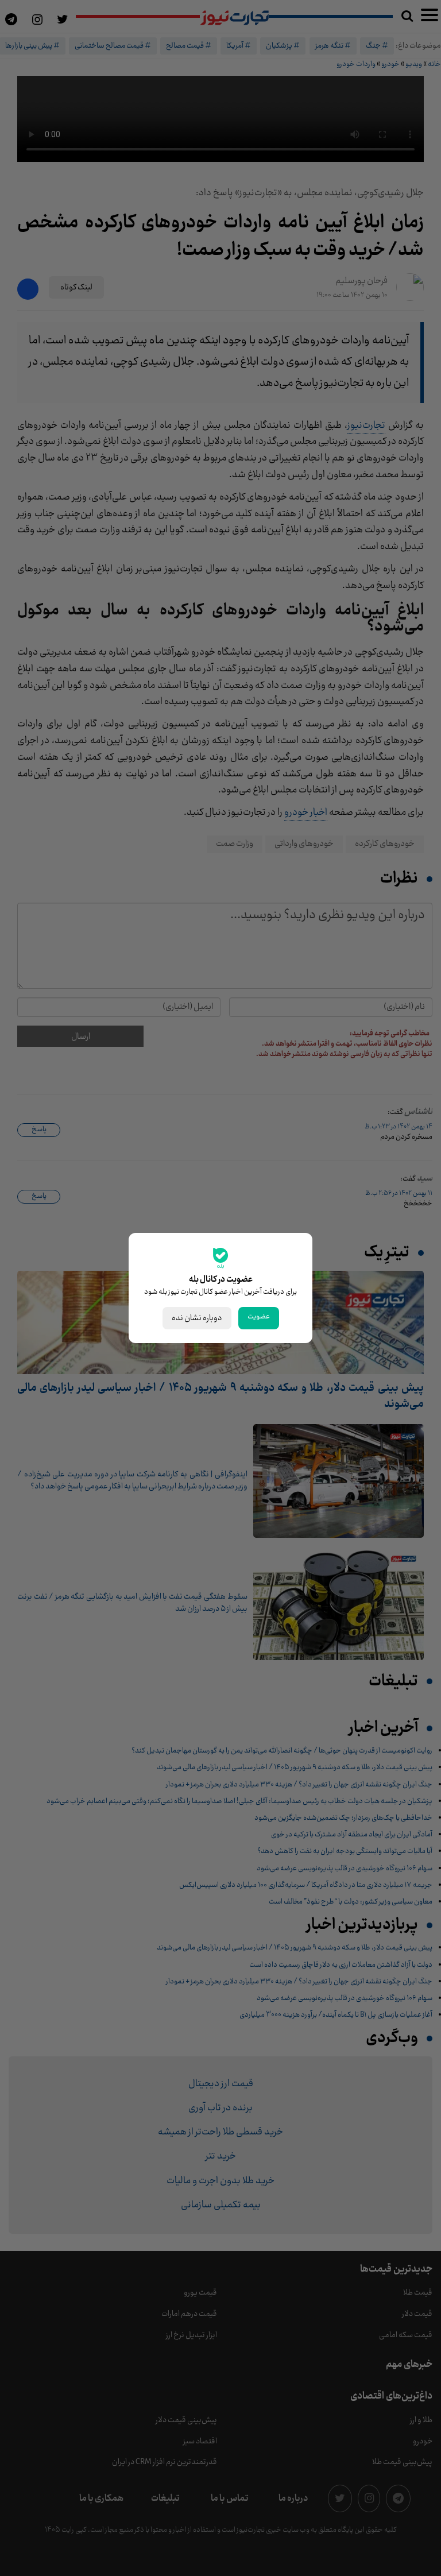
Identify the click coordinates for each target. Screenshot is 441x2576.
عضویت (259, 1317)
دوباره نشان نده (197, 1318)
